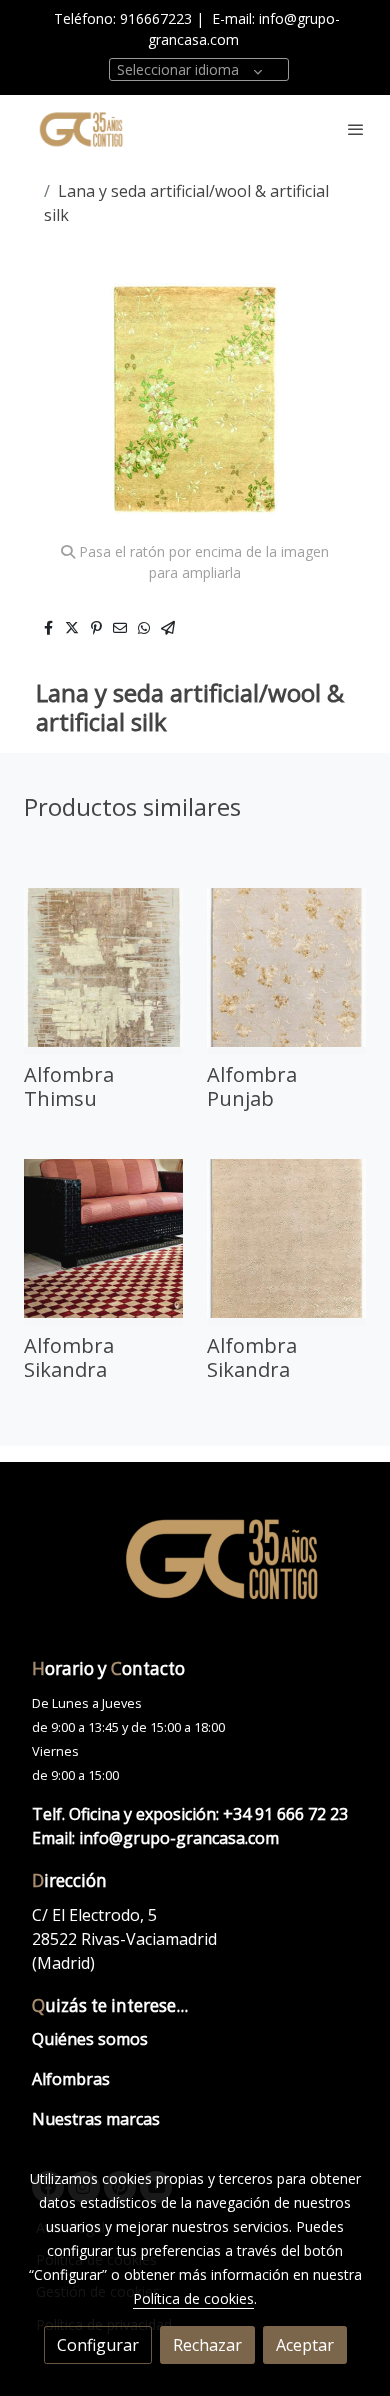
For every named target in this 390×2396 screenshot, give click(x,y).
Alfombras (71, 2079)
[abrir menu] (356, 129)
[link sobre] (195, 1570)
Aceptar (305, 2345)
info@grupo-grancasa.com (179, 1838)
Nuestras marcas (96, 2119)
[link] (80, 129)
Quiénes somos (90, 2039)
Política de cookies (193, 2298)
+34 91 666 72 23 (285, 1814)
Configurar (98, 2345)
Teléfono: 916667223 (123, 18)
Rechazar (207, 2345)
